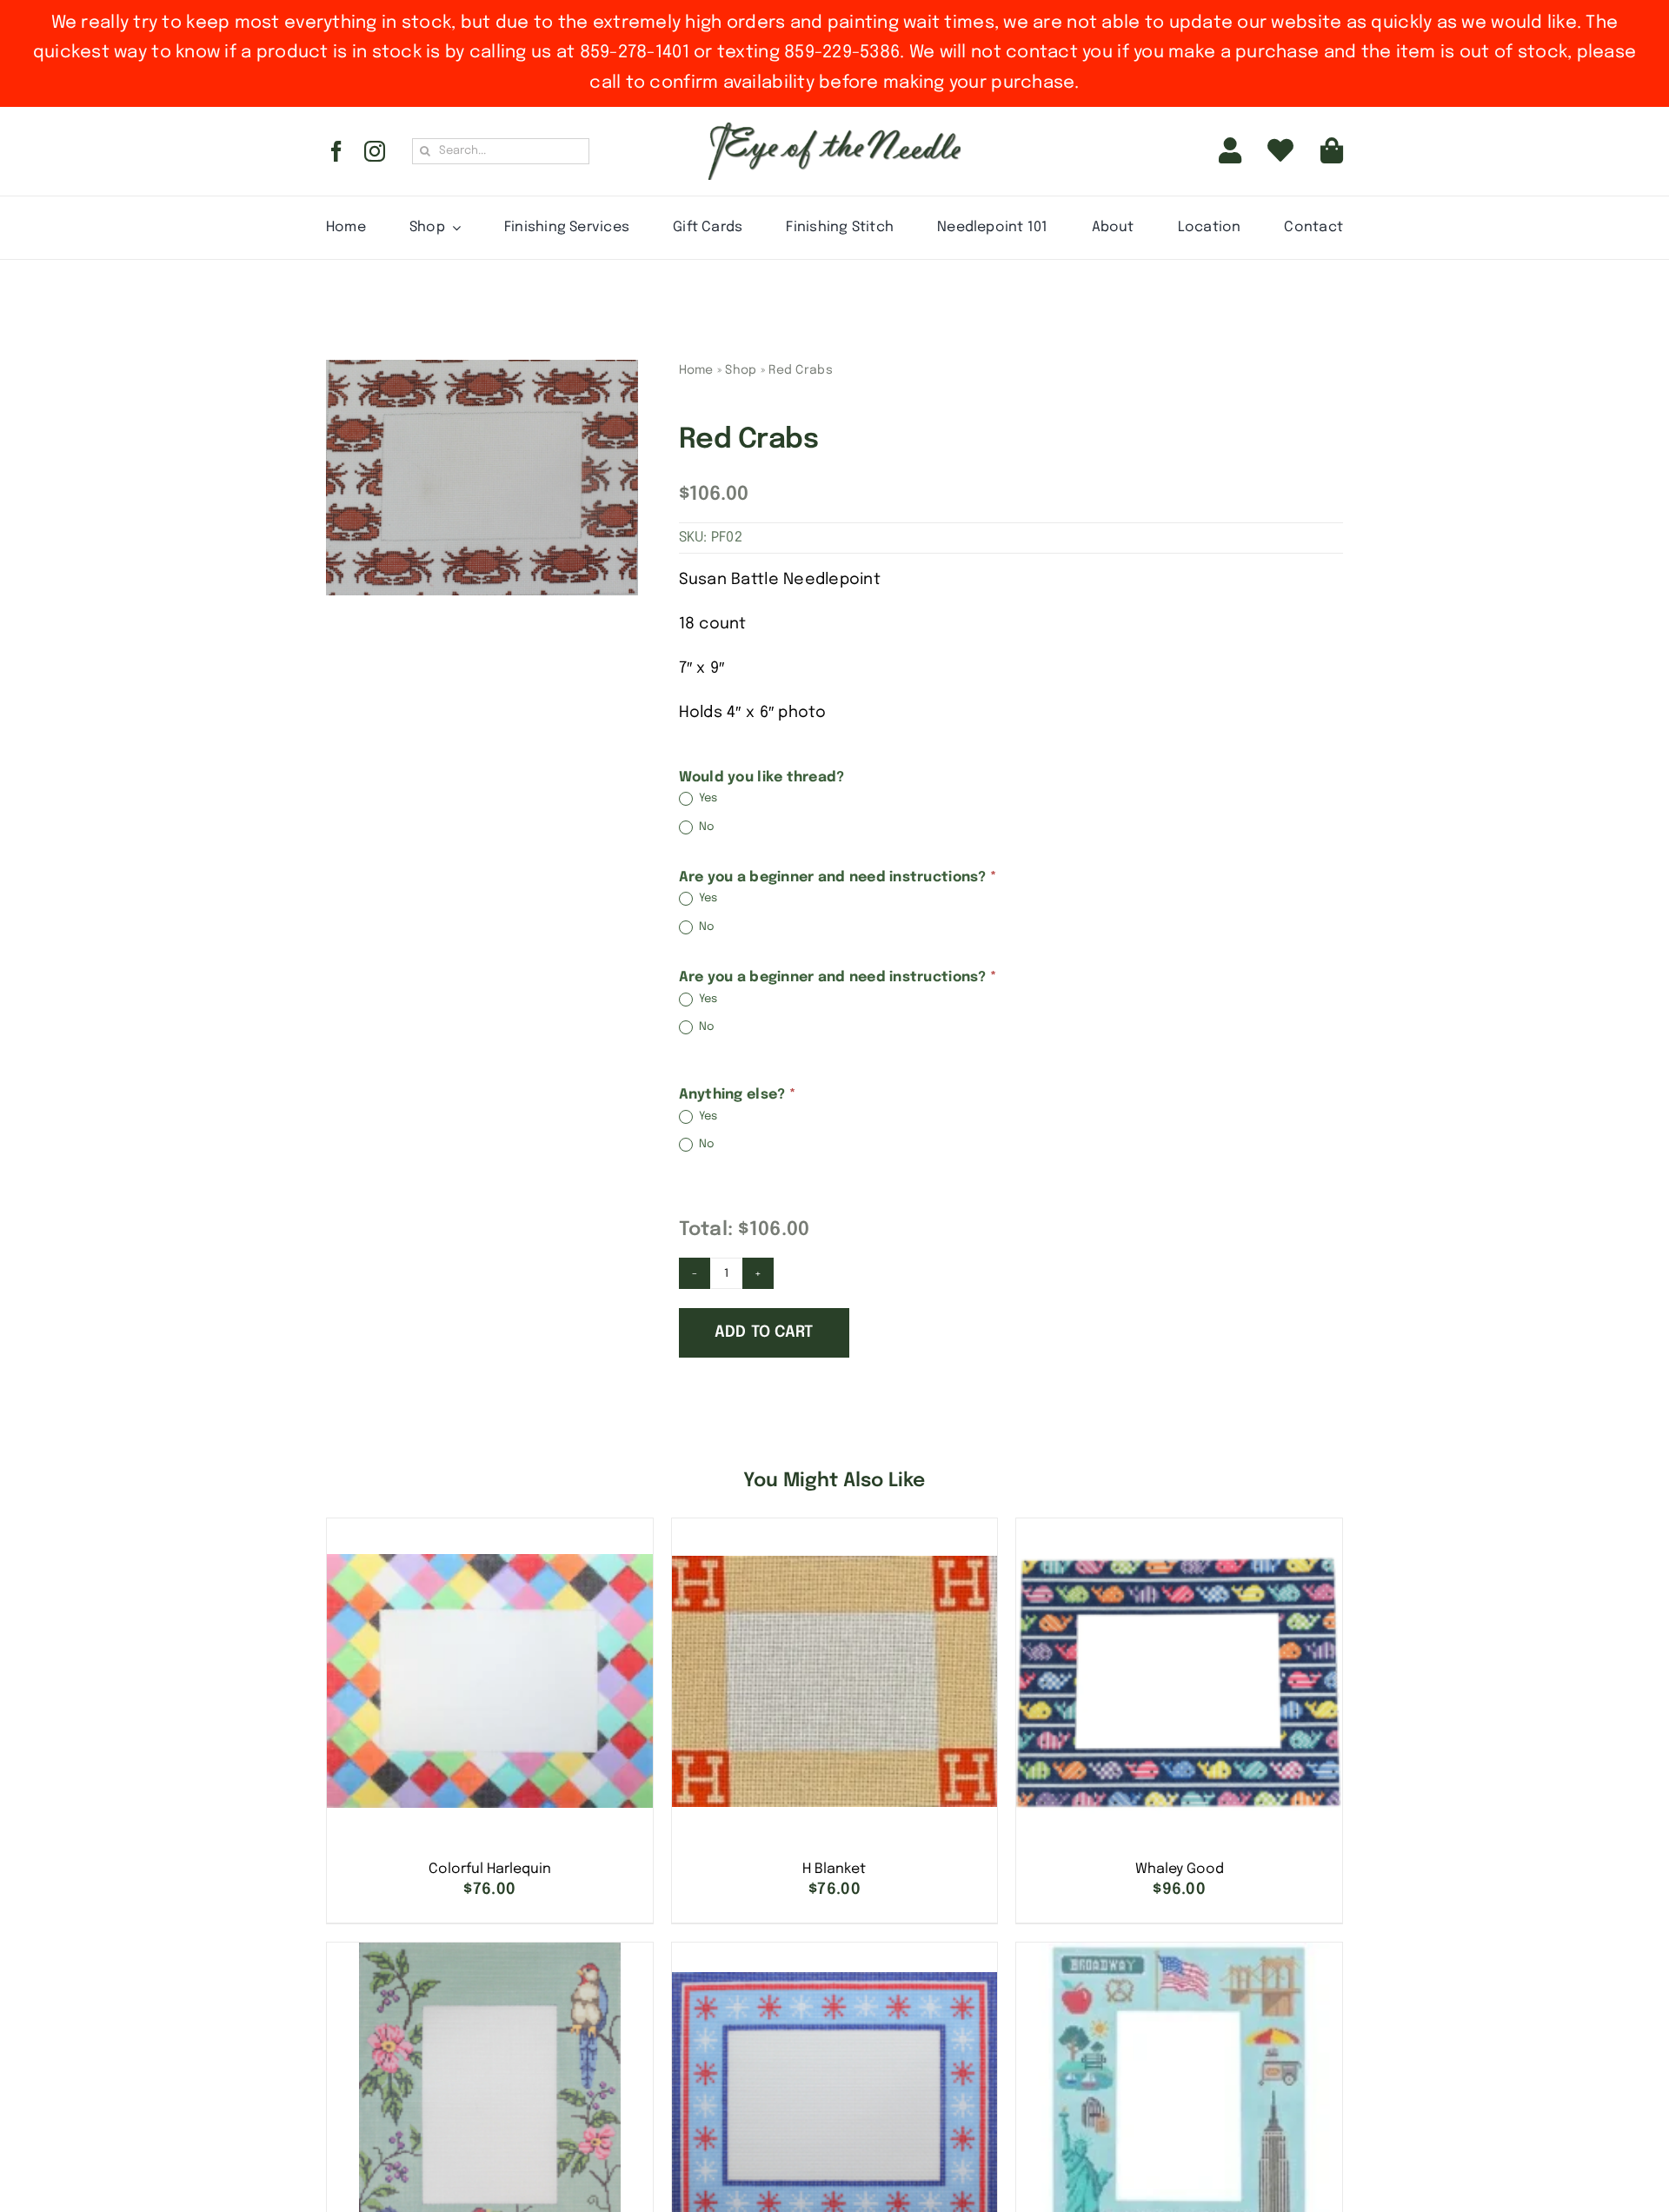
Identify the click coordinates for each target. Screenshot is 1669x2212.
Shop (741, 370)
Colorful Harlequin (490, 1869)
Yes (707, 799)
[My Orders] (1280, 151)
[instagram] (375, 151)
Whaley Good (1180, 1869)
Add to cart (764, 1332)
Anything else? (737, 1095)
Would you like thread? (762, 777)
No (706, 827)
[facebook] (336, 151)
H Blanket (834, 1869)
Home (696, 370)
